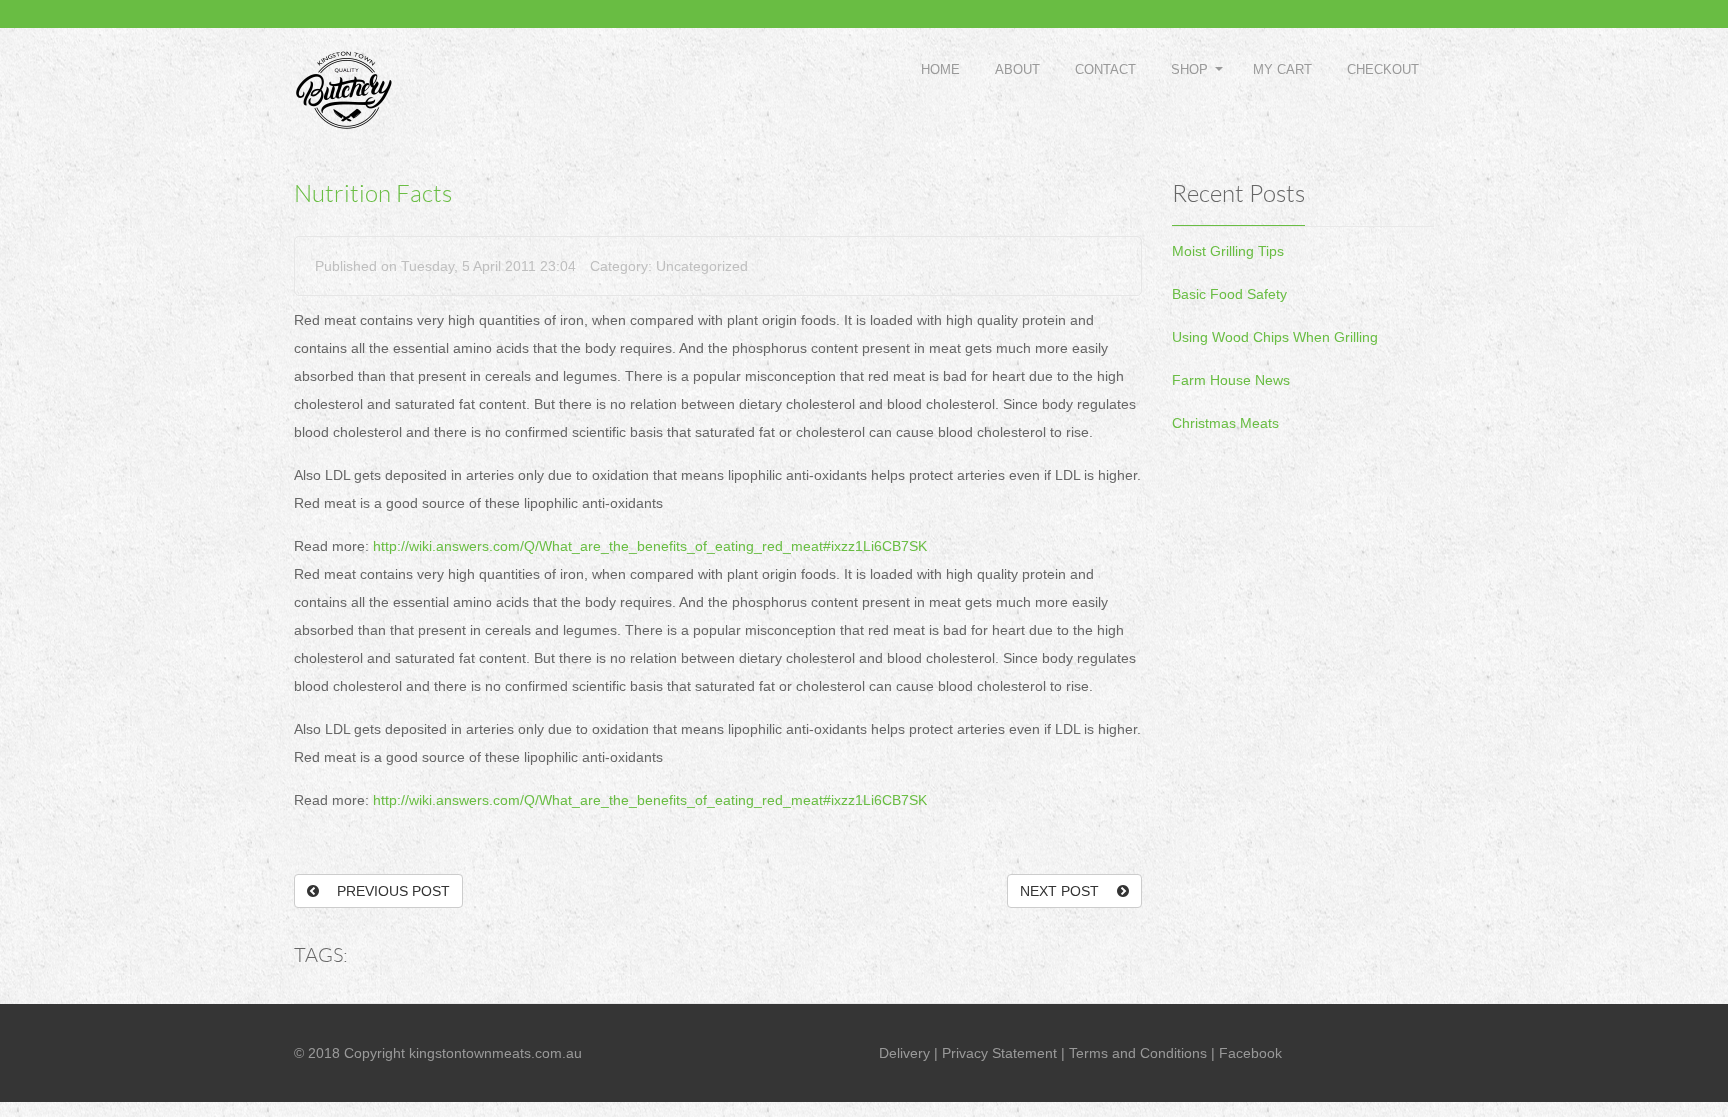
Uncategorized (702, 266)
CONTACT (1105, 69)
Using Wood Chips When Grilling (1275, 337)
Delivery (904, 1053)
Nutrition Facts (373, 194)
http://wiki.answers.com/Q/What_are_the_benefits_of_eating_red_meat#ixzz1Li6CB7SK (650, 546)
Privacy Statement (999, 1053)
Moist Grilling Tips (1228, 251)
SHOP (1189, 69)
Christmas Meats (1225, 423)
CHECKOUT (1383, 69)
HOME (940, 69)
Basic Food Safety (1229, 294)
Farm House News (1231, 380)
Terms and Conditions (1138, 1053)
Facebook (1250, 1053)
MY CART (1282, 69)
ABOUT (1017, 69)
